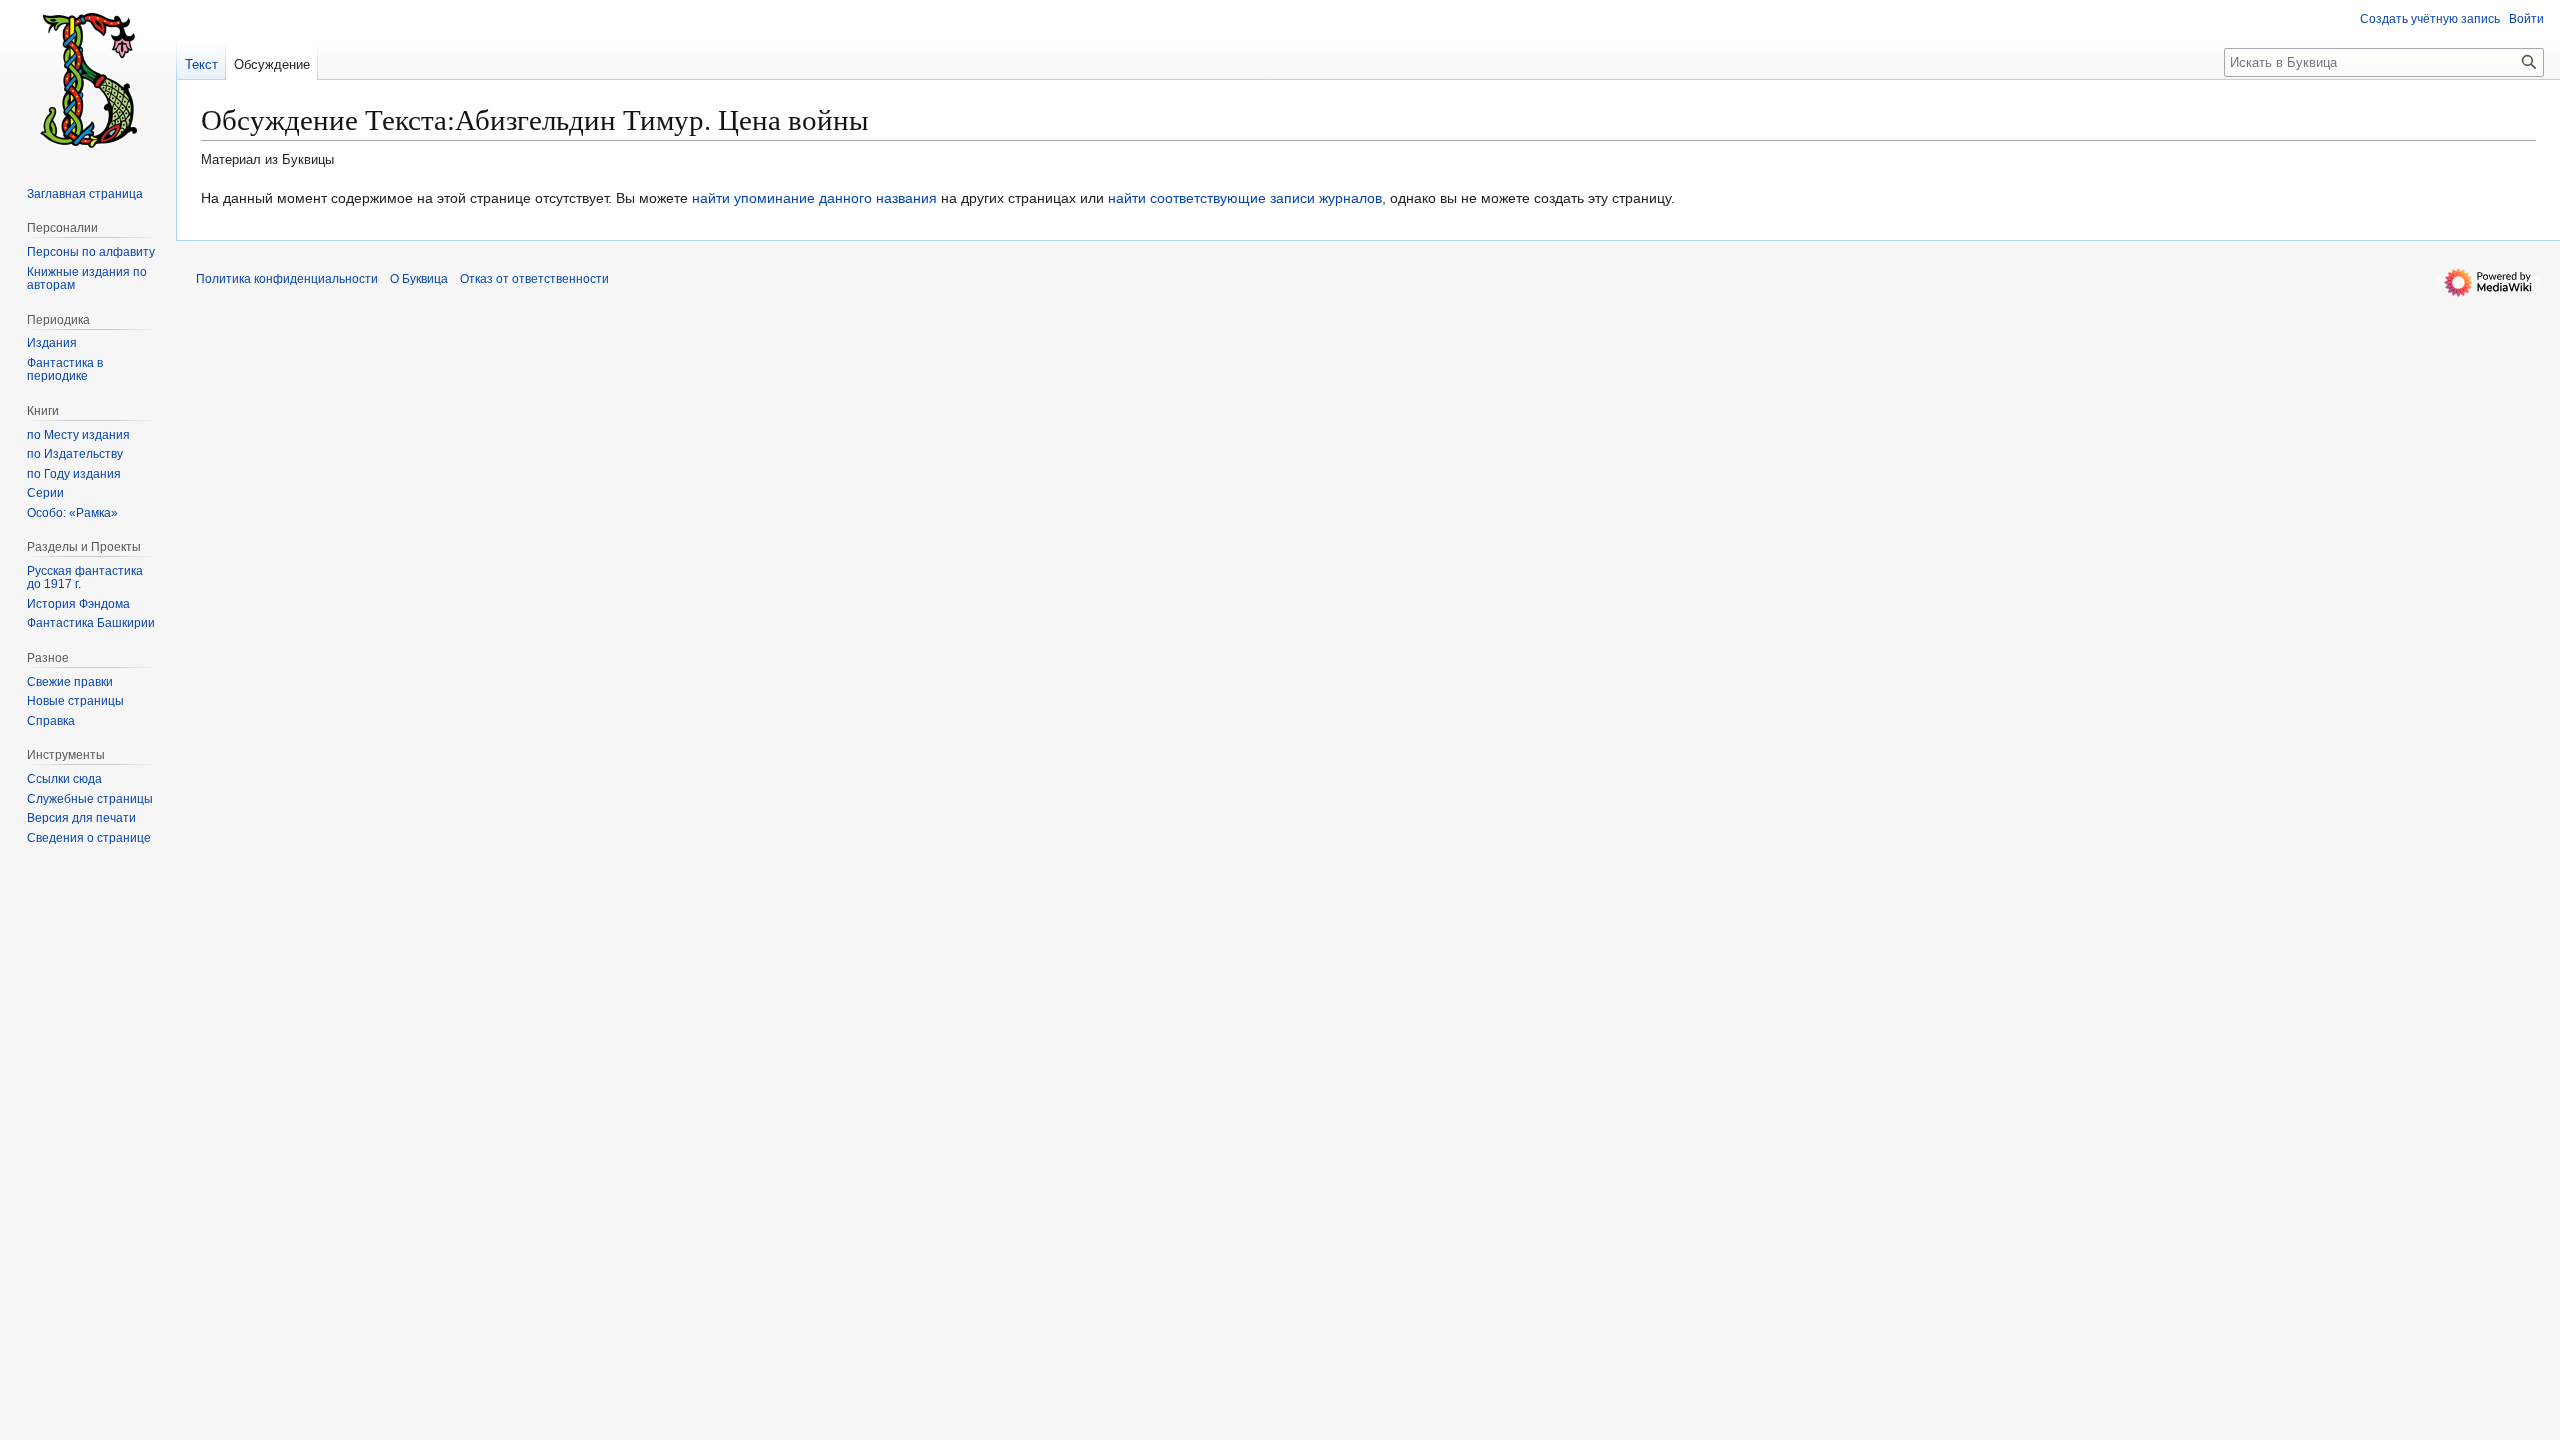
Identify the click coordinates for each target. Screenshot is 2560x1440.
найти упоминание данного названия (814, 198)
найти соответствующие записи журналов (1245, 198)
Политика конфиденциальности (287, 279)
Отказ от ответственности (534, 279)
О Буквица (419, 279)
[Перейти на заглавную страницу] (88, 80)
